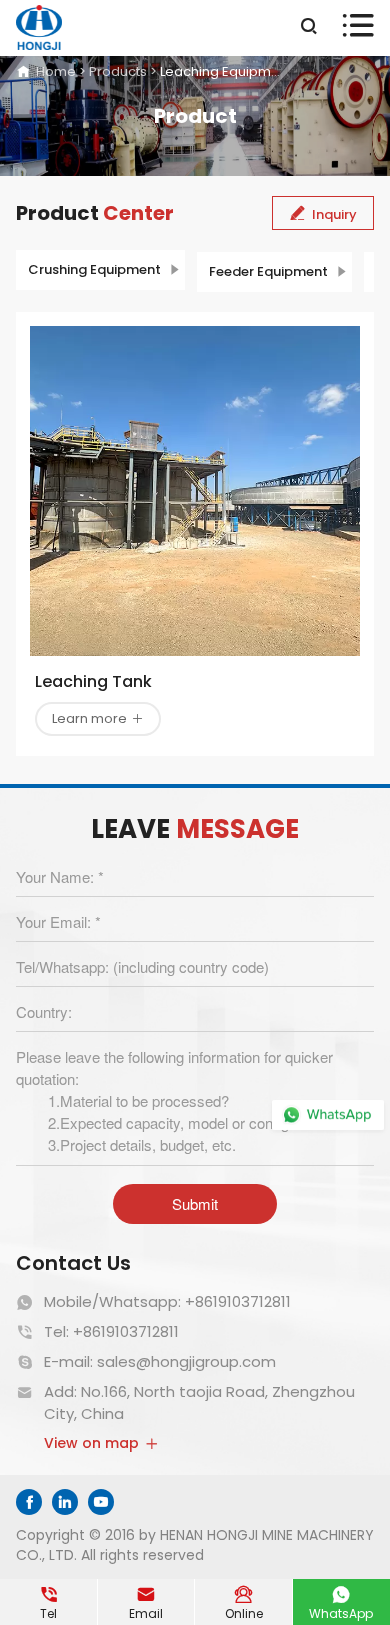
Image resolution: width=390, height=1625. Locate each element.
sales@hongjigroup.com (186, 1361)
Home (56, 71)
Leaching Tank (93, 681)
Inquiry (323, 214)
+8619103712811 (238, 1301)
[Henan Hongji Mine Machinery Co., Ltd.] (39, 27)
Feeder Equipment (268, 271)
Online (244, 1603)
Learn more (98, 718)
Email (146, 1603)
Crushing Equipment (94, 269)
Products (118, 71)
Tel (49, 1603)
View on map (101, 1443)
